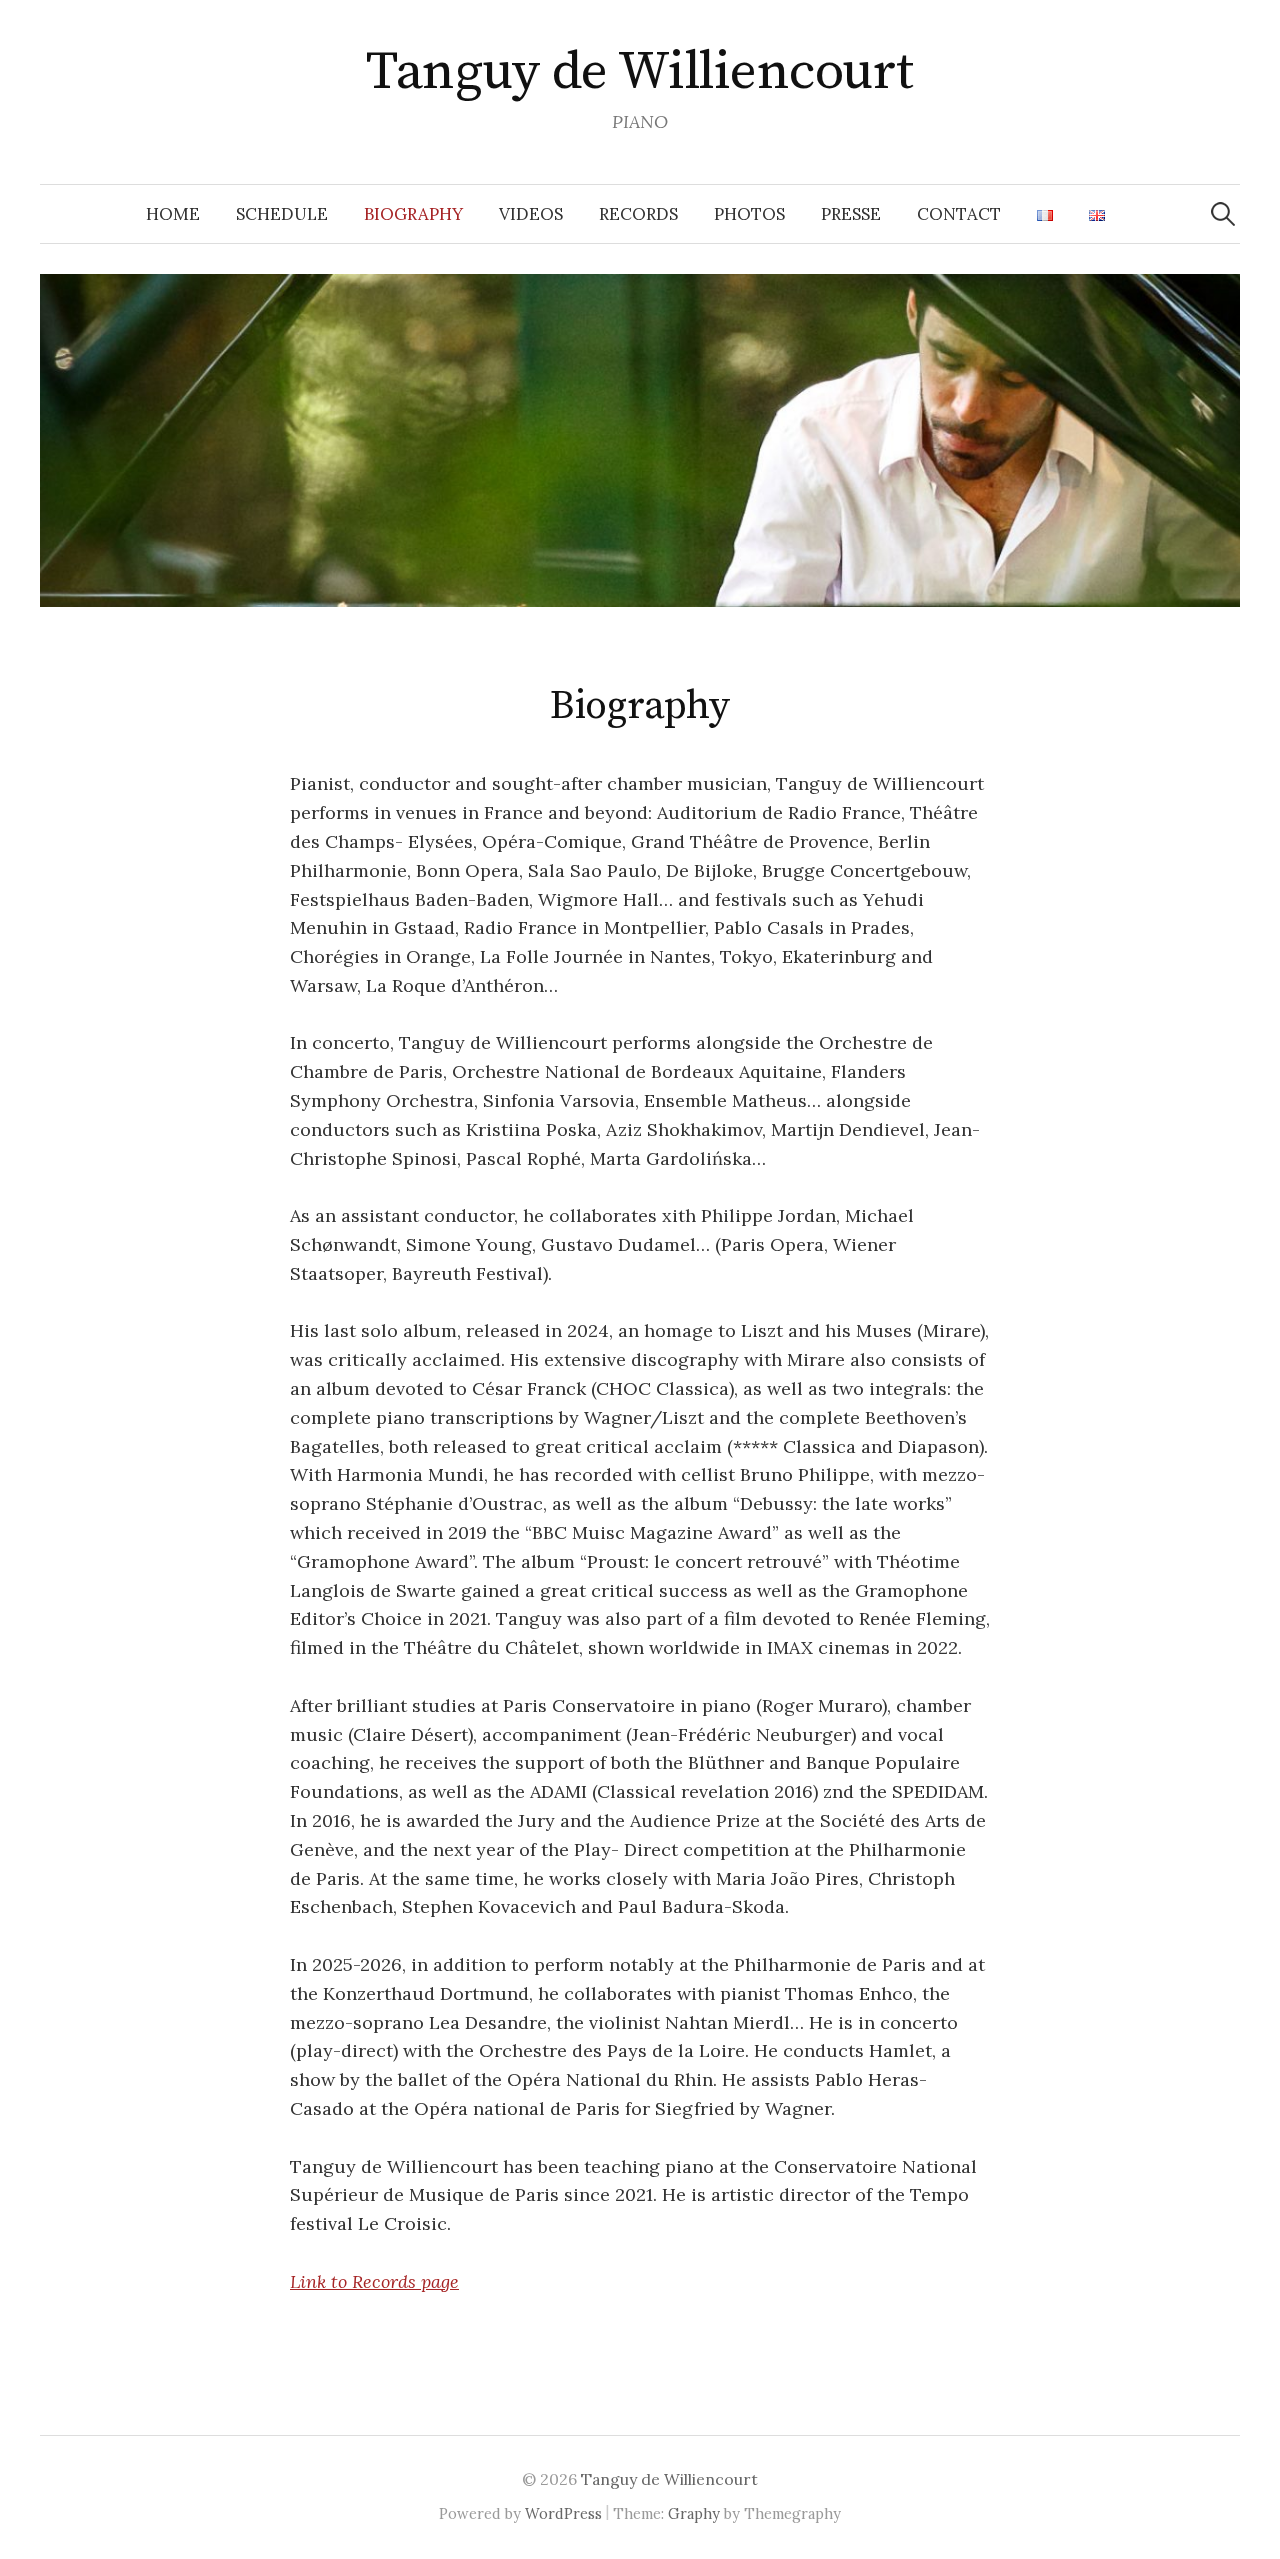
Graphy (694, 2513)
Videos (531, 214)
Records (638, 214)
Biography (413, 214)
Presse (851, 214)
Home (173, 214)
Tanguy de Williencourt (639, 72)
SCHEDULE (282, 214)
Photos (749, 214)
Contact (959, 214)
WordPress (563, 2513)
